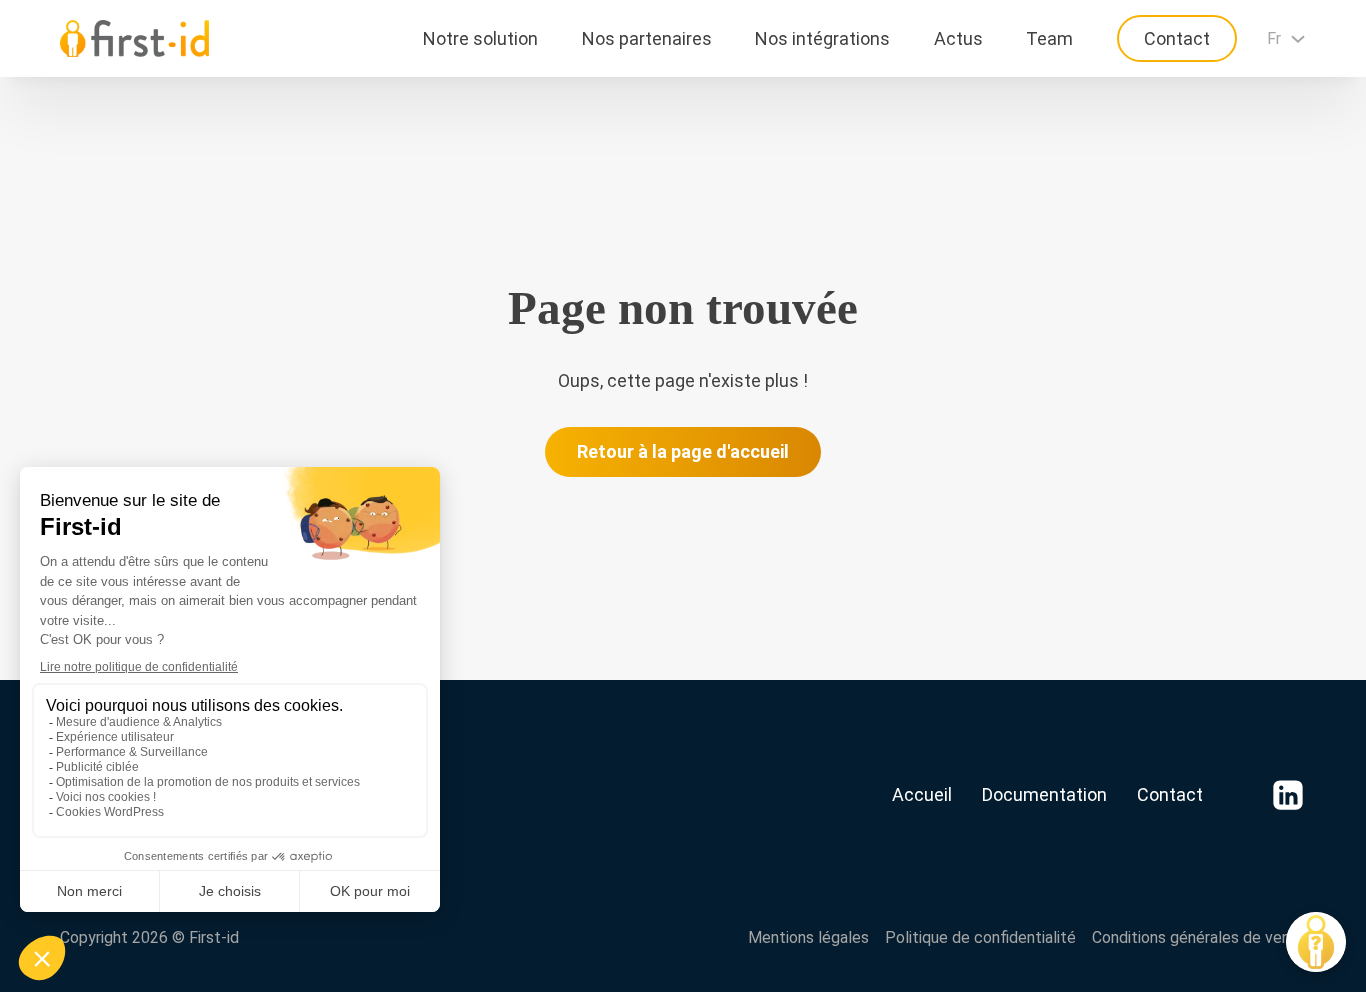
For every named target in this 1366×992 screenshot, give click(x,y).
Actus (958, 38)
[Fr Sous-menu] (1298, 39)
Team (1049, 38)
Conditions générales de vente (1199, 937)
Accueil (922, 794)
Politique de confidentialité (980, 937)
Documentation (1044, 794)
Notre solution (480, 38)
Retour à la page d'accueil (683, 451)
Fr (1274, 38)
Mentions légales (808, 937)
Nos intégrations (822, 38)
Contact (1177, 38)
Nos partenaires (647, 38)
